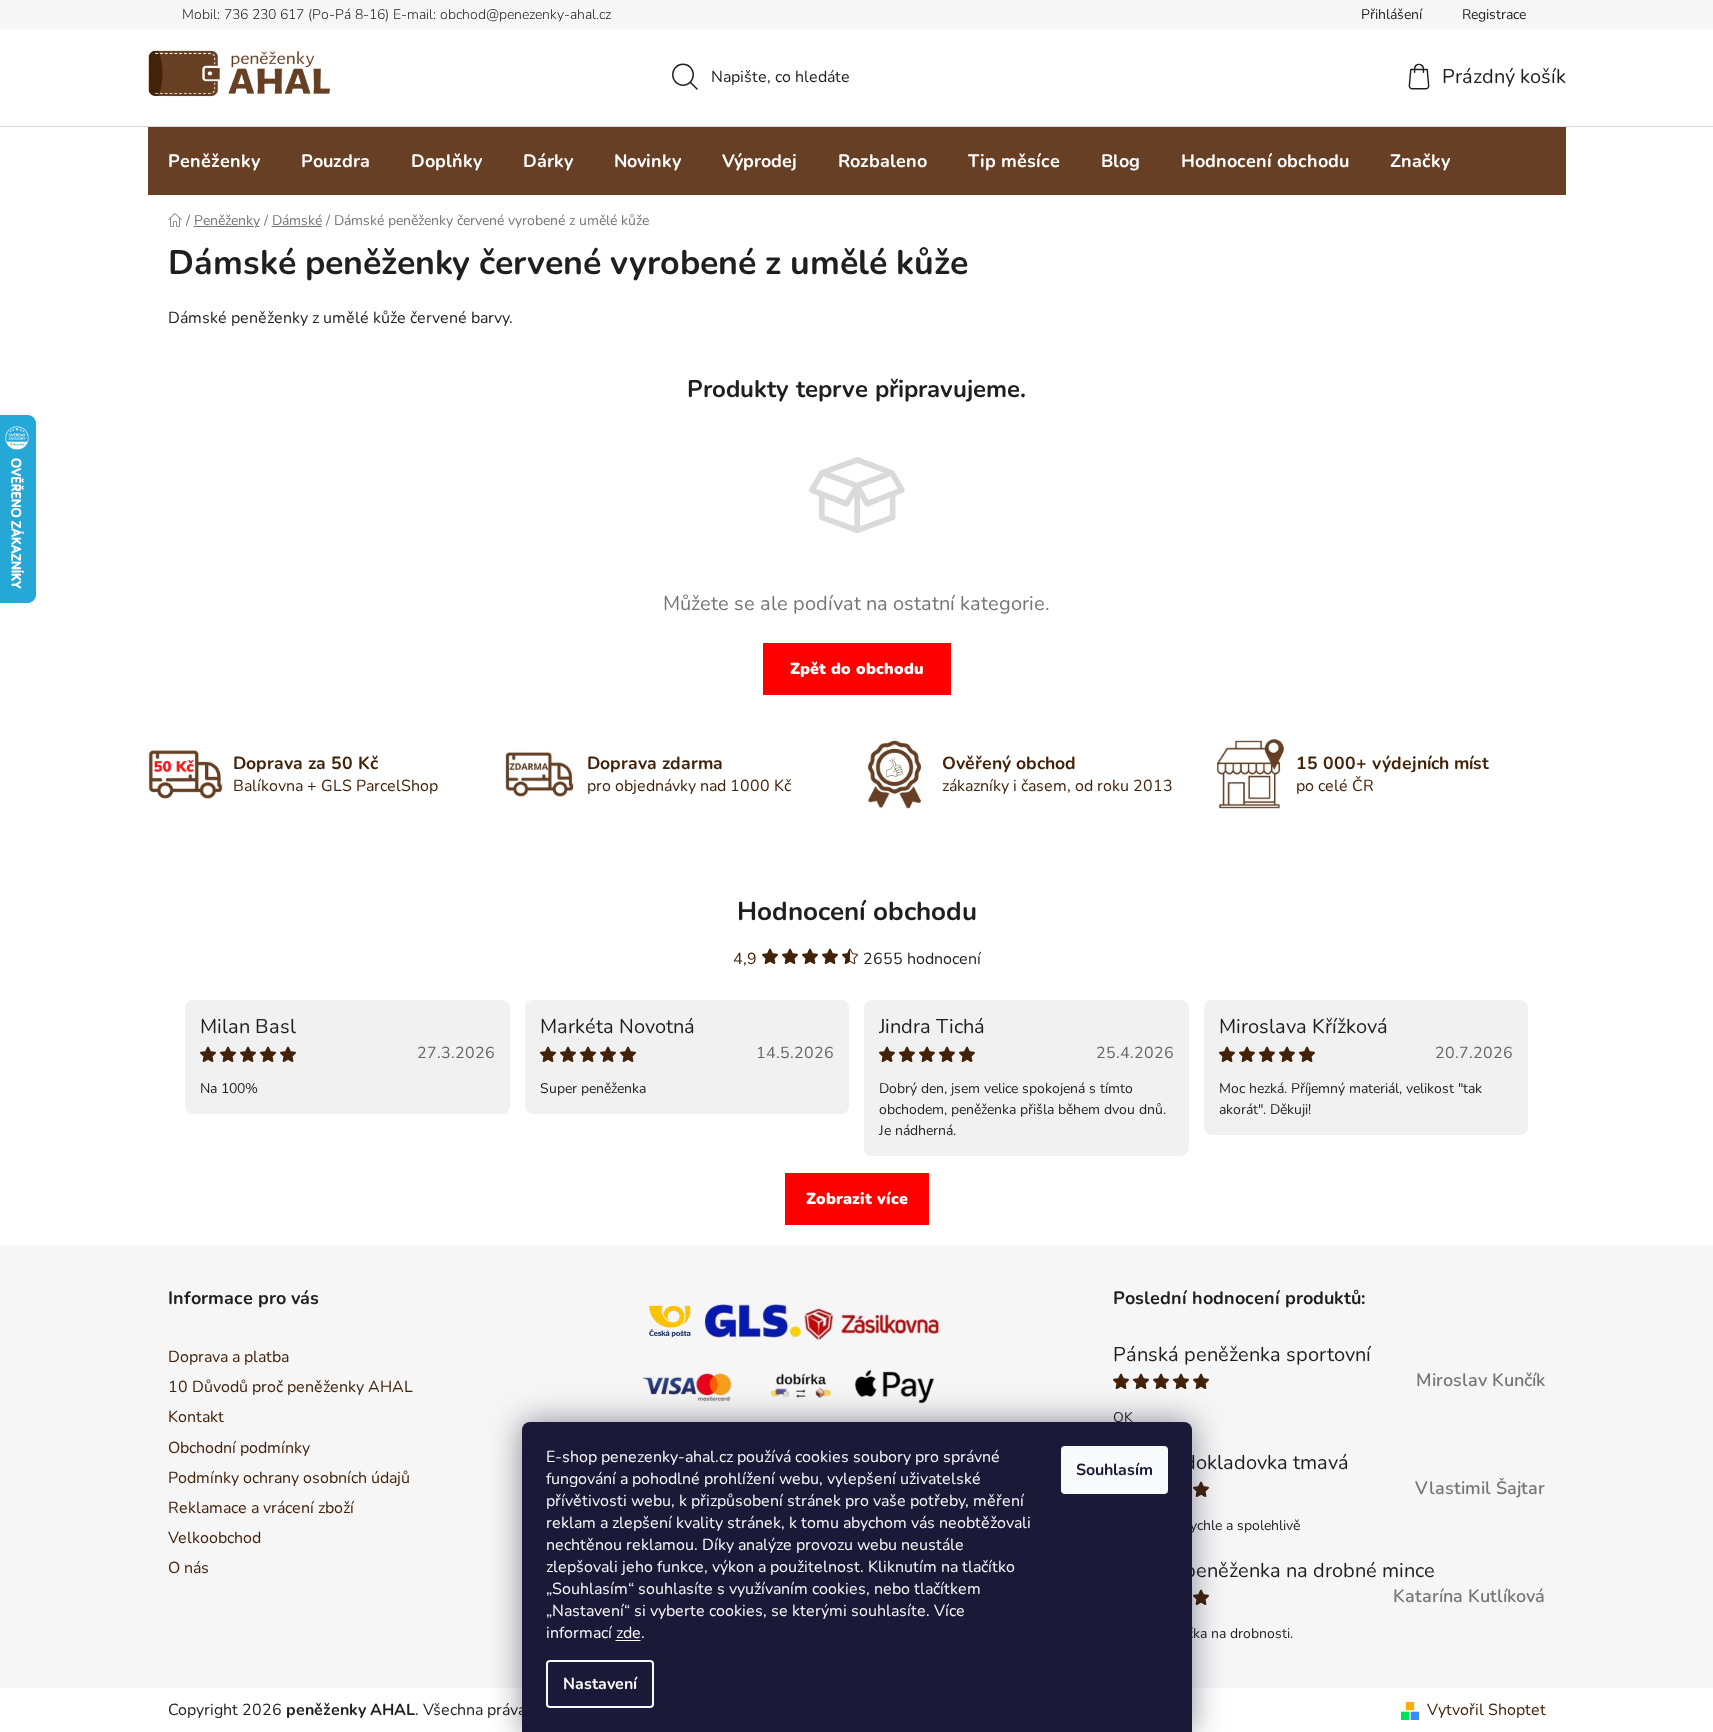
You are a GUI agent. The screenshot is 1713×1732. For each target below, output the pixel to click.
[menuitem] (214, 161)
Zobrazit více (857, 1199)
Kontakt (196, 1417)
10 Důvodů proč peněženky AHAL (290, 1387)
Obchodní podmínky (239, 1448)
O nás (188, 1568)
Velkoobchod (214, 1538)
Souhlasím (1114, 1470)
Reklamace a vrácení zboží (261, 1508)
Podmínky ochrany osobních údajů (289, 1478)
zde (628, 1633)
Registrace (1494, 14)
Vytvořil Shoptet (1486, 1710)
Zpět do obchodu (857, 669)
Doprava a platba (228, 1357)
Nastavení (600, 1684)
